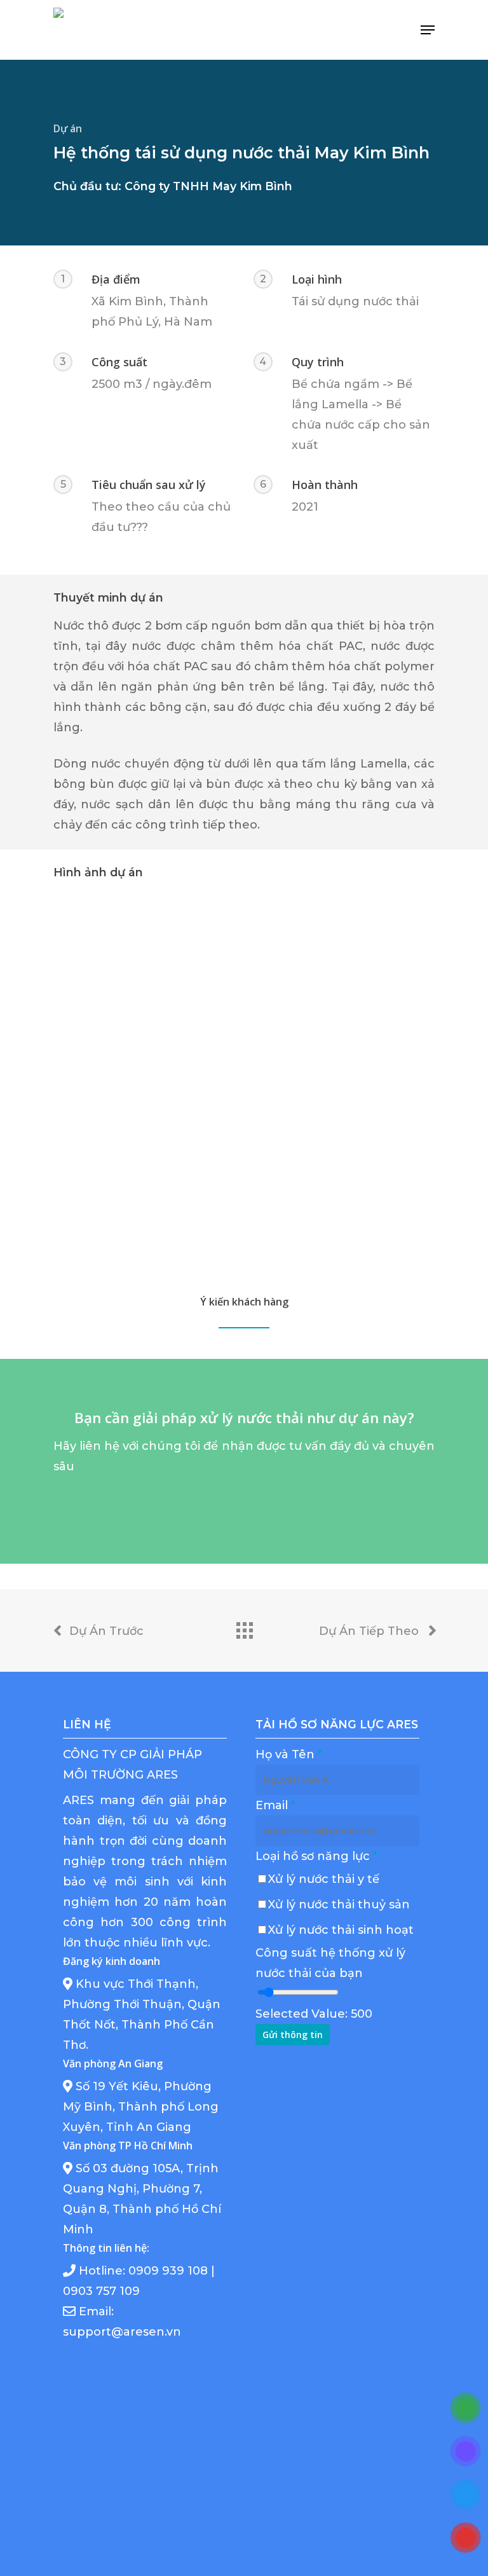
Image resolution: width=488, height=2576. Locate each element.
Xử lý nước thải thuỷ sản (339, 1904)
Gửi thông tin (293, 2035)
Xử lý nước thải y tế (324, 1879)
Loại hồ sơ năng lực (316, 1856)
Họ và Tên (289, 1754)
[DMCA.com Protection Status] (337, 2502)
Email (275, 1805)
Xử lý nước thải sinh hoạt (341, 1930)
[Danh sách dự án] (244, 1627)
